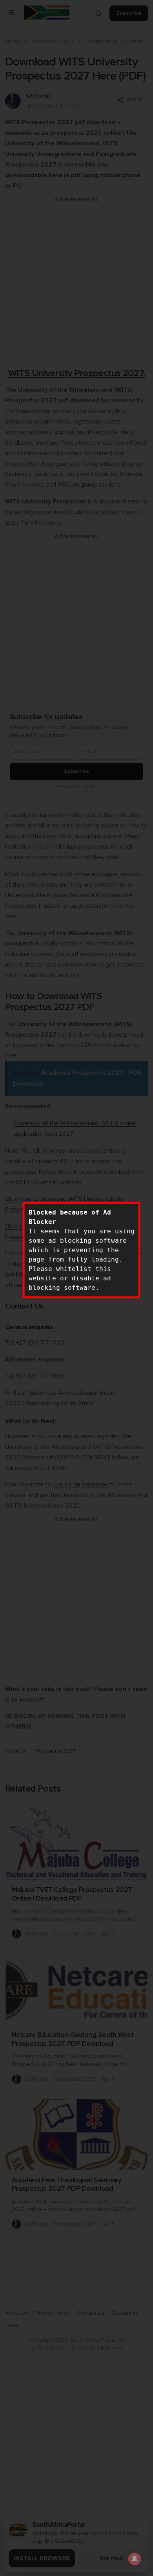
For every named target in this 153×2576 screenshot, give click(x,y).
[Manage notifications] (135, 2559)
